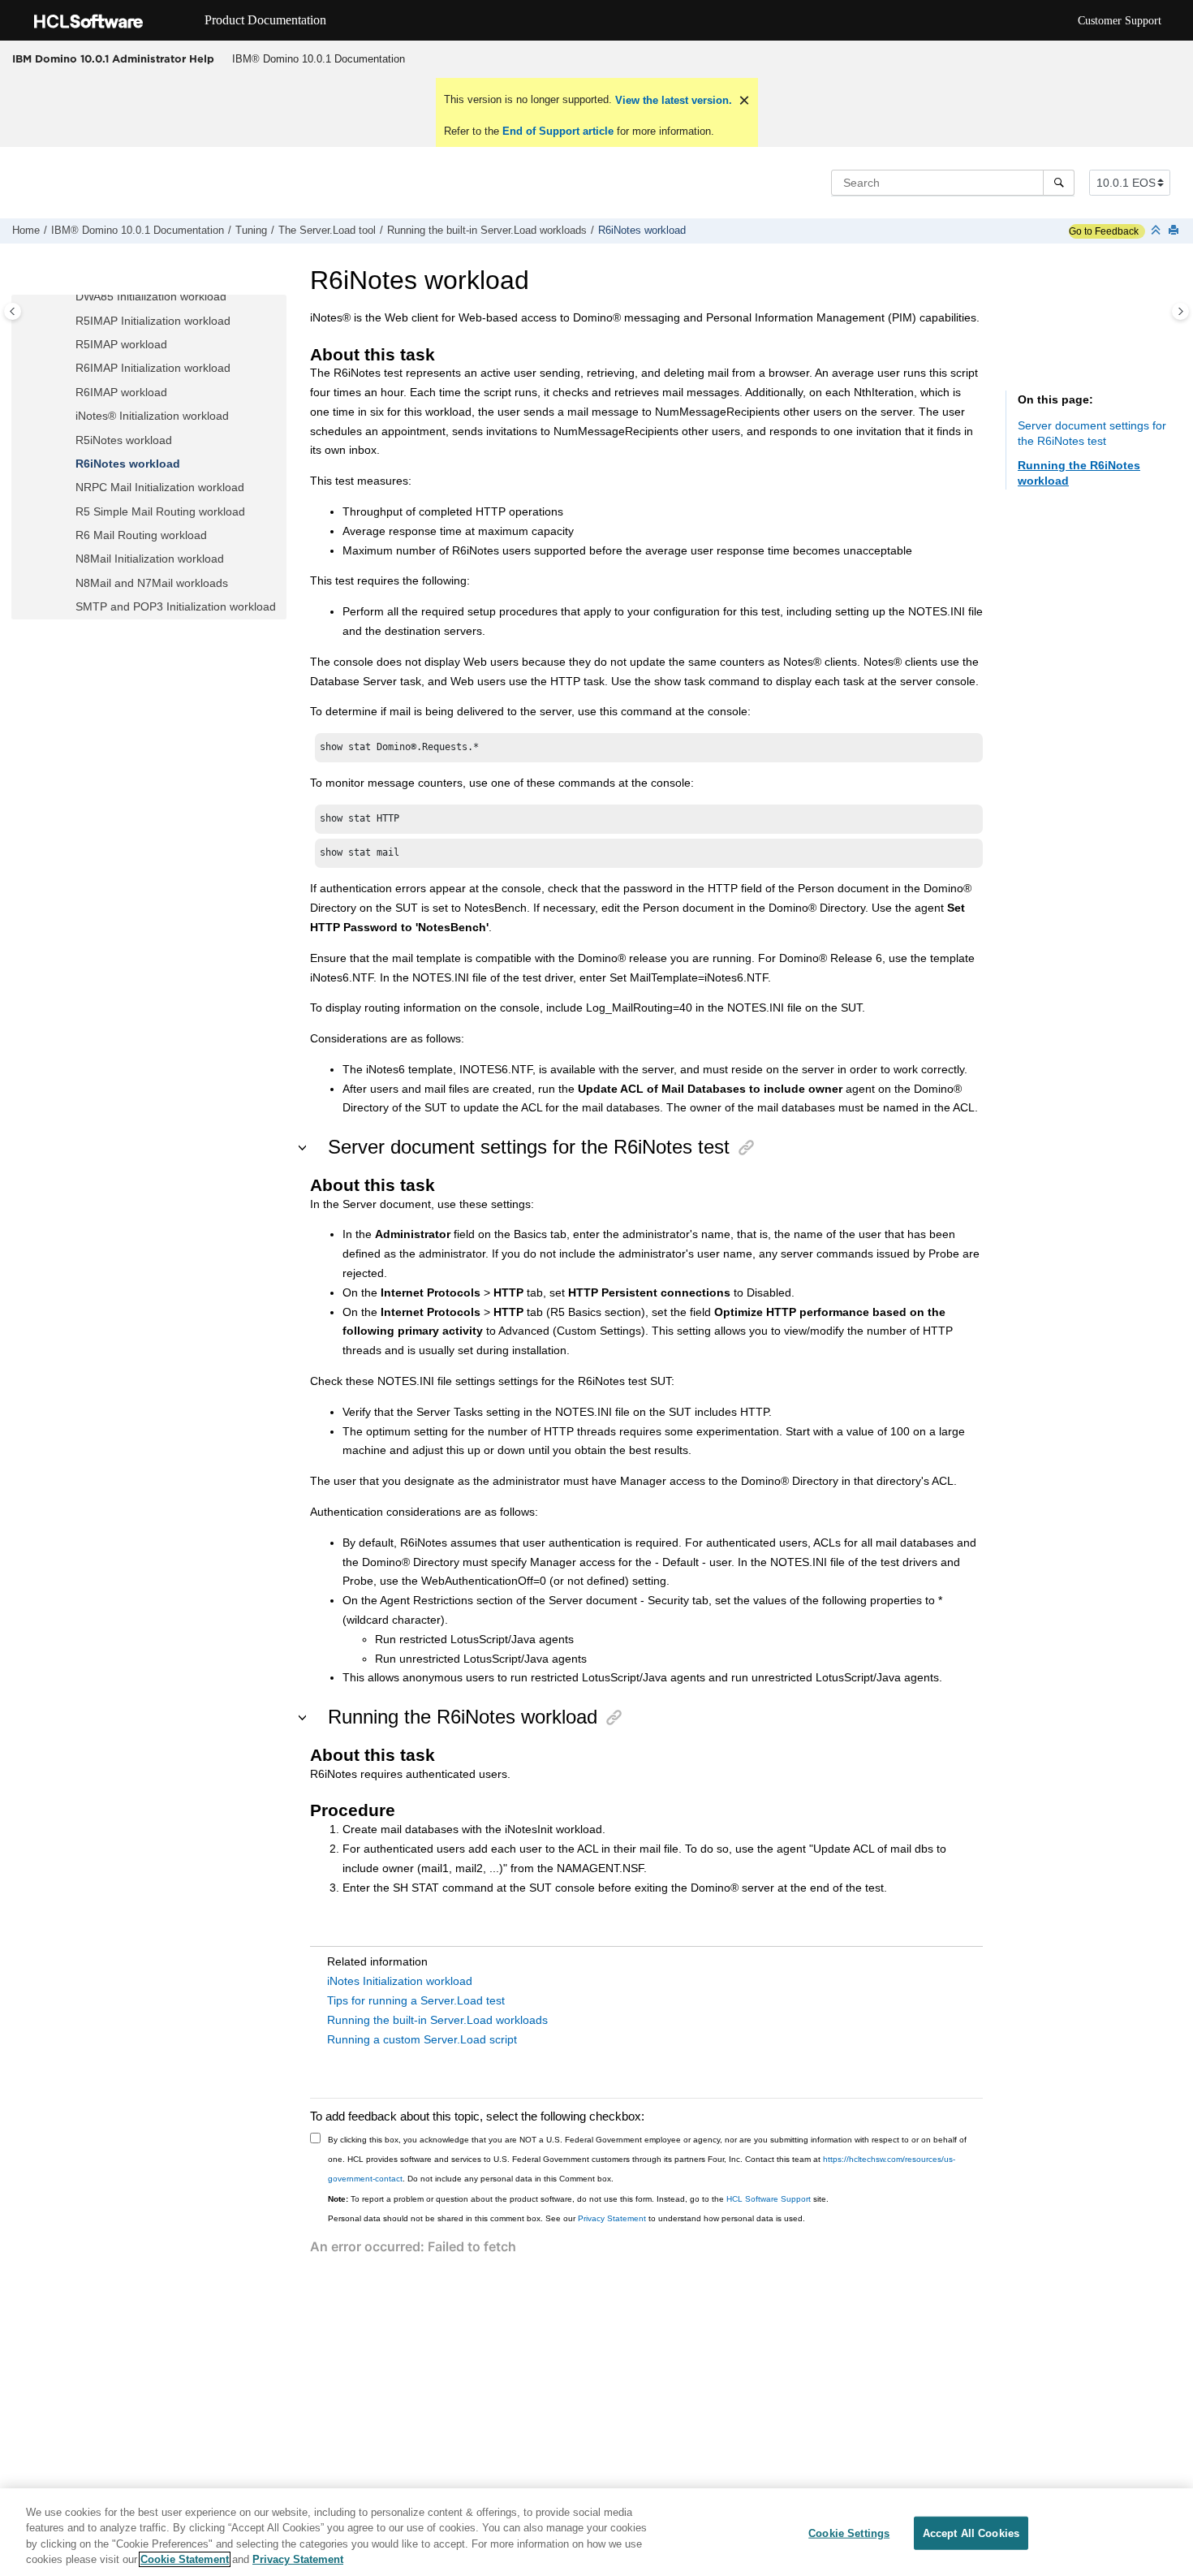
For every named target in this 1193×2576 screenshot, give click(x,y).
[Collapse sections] (1157, 231)
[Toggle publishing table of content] (13, 311)
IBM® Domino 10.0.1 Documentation (319, 59)
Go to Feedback (1104, 231)
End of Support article (558, 131)
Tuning (251, 231)
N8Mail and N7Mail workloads (152, 583)
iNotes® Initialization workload (152, 416)
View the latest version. (672, 100)
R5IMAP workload (121, 344)
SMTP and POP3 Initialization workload (176, 606)
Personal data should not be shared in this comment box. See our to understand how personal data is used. (566, 2218)
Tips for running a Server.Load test (416, 2000)
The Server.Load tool (327, 231)
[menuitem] (318, 59)
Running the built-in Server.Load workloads (487, 231)
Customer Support (1120, 21)
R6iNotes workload (642, 231)
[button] (69, 297)
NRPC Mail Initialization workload (160, 487)
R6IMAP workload (121, 392)
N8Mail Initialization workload (150, 559)
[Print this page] (1175, 231)
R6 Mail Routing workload (141, 535)
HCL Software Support (769, 2199)
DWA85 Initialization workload (151, 296)
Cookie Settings (849, 2533)
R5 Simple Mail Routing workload (160, 511)
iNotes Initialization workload (400, 1981)
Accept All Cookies (971, 2533)
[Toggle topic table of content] (1180, 311)
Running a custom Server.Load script (422, 2039)
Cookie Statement (185, 2559)
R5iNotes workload (124, 440)
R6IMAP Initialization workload (153, 368)
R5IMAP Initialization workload (153, 321)
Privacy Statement (612, 2218)
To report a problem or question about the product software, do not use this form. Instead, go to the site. (578, 2199)
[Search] (1059, 183)
